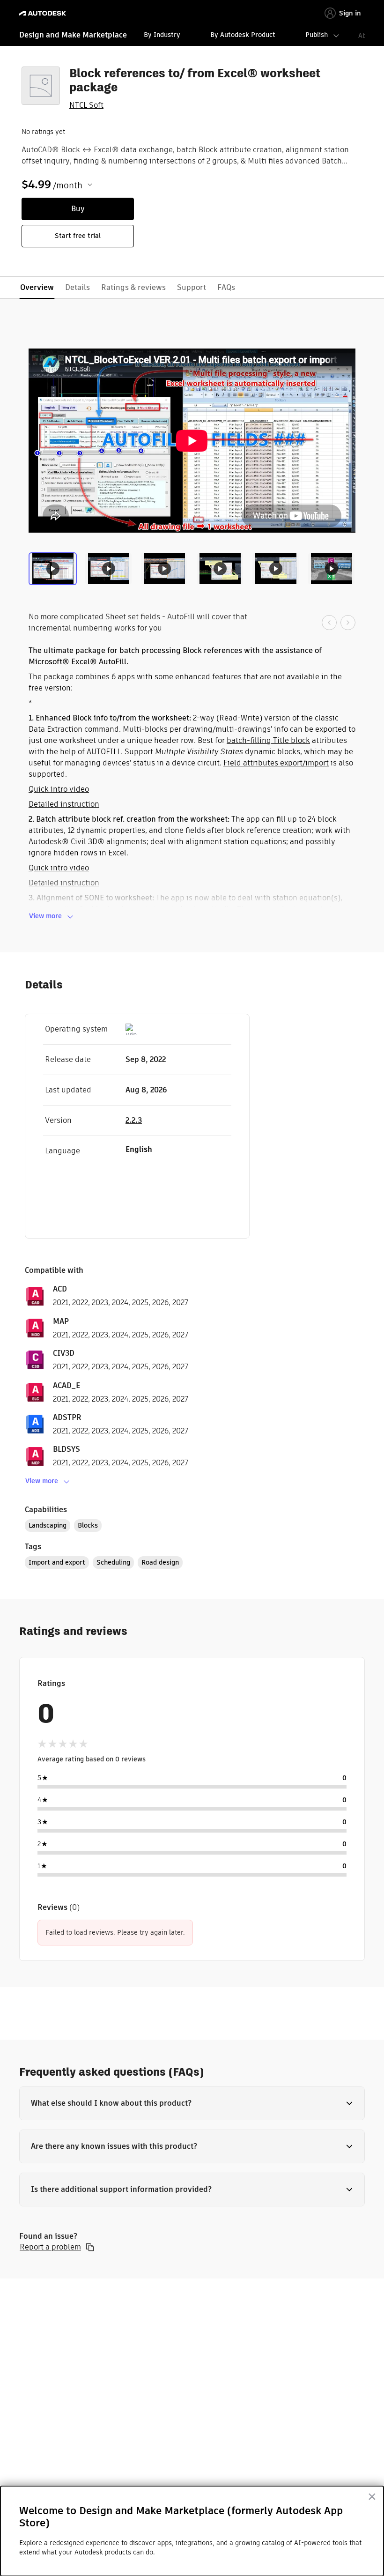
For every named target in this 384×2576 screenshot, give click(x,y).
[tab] (55, 572)
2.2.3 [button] (134, 1120)
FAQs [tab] (226, 287)
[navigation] (192, 36)
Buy (78, 209)
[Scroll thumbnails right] (348, 623)
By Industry (162, 35)
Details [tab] (78, 287)
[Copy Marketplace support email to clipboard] (90, 2247)
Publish (317, 35)
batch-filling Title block (268, 740)
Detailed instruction (64, 804)
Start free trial (78, 236)
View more (45, 916)
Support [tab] (192, 287)
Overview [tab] (37, 287)
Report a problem (50, 2247)
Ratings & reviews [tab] (133, 287)
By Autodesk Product (243, 35)
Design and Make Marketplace (73, 35)
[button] (192, 2103)
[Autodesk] (44, 13)
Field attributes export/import (276, 763)
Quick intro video (59, 789)
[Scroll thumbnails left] (329, 623)
